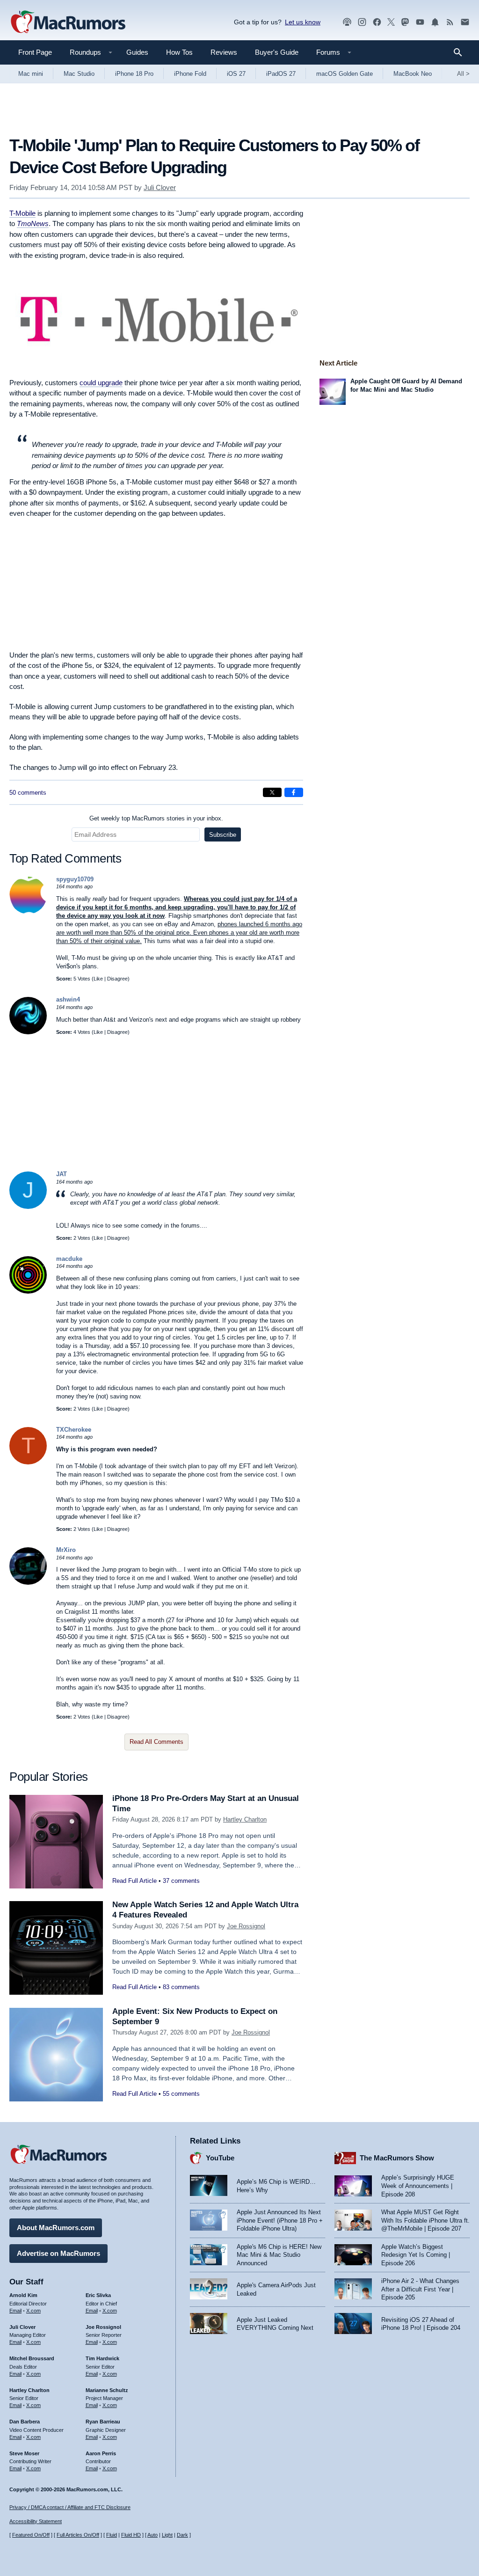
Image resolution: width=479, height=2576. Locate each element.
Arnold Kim (23, 2295)
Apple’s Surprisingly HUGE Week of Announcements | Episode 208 (418, 2186)
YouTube (220, 2158)
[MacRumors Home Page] (68, 22)
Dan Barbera (25, 2422)
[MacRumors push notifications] (435, 22)
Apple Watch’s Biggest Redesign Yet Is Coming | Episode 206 (416, 2255)
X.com (33, 2311)
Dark (182, 2535)
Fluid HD (131, 2535)
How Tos (179, 52)
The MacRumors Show (397, 2158)
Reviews (224, 52)
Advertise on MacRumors (58, 2253)
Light (167, 2535)
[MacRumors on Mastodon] (405, 22)
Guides (137, 52)
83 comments (181, 1987)
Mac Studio (79, 74)
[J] (28, 1207)
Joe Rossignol (246, 1926)
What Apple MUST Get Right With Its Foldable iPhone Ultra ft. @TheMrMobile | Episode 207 (425, 2220)
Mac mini (31, 74)
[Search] (461, 52)
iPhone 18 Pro (134, 74)
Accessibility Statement (36, 2521)
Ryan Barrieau (103, 2422)
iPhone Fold (190, 74)
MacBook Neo (413, 74)
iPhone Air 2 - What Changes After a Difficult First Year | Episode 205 (420, 2289)
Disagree (117, 979)
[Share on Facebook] (294, 792)
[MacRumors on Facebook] (377, 22)
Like (98, 979)
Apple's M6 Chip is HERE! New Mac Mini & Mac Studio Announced (279, 2255)
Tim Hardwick (102, 2358)
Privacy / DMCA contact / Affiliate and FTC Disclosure (70, 2507)
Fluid (112, 2535)
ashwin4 (68, 999)
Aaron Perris (101, 2453)
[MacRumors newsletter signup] (465, 22)
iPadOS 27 (281, 74)
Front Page (35, 52)
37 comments (181, 1881)
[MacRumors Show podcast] (347, 22)
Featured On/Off (31, 2535)
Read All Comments (156, 1742)
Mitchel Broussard (32, 2358)
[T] (28, 1462)
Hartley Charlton (245, 1819)
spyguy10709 (75, 879)
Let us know (303, 22)
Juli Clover (160, 187)
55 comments (181, 2094)
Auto (152, 2535)
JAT (62, 1174)
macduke (69, 1259)
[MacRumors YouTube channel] (420, 22)
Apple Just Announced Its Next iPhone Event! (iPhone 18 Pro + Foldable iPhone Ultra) (280, 2220)
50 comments (28, 793)
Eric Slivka (98, 2295)
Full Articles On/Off (78, 2535)
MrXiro (66, 1550)
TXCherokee (74, 1430)
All (463, 74)
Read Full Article (134, 1881)
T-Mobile (22, 213)
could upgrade (101, 383)
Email (15, 2311)
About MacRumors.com (56, 2228)
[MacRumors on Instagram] (362, 22)
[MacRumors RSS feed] (450, 22)
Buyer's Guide (277, 52)
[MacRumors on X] (391, 22)
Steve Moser (24, 2453)
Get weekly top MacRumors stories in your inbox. (156, 818)
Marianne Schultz (107, 2390)
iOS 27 (236, 74)
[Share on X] (272, 792)
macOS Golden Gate (345, 74)
